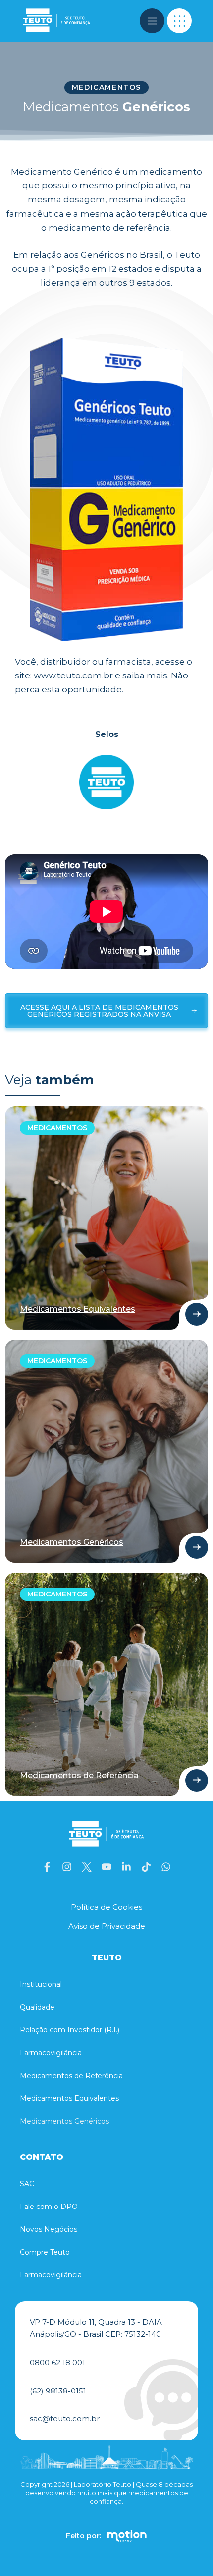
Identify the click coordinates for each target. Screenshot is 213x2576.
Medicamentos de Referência (71, 2076)
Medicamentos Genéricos (64, 2121)
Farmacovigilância (51, 2053)
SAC (27, 2184)
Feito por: (83, 2536)
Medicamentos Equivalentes (69, 2098)
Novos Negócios (49, 2229)
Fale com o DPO (49, 2207)
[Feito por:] (127, 2536)
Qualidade (37, 2007)
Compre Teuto (45, 2252)
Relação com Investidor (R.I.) (70, 2030)
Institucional (41, 1984)
